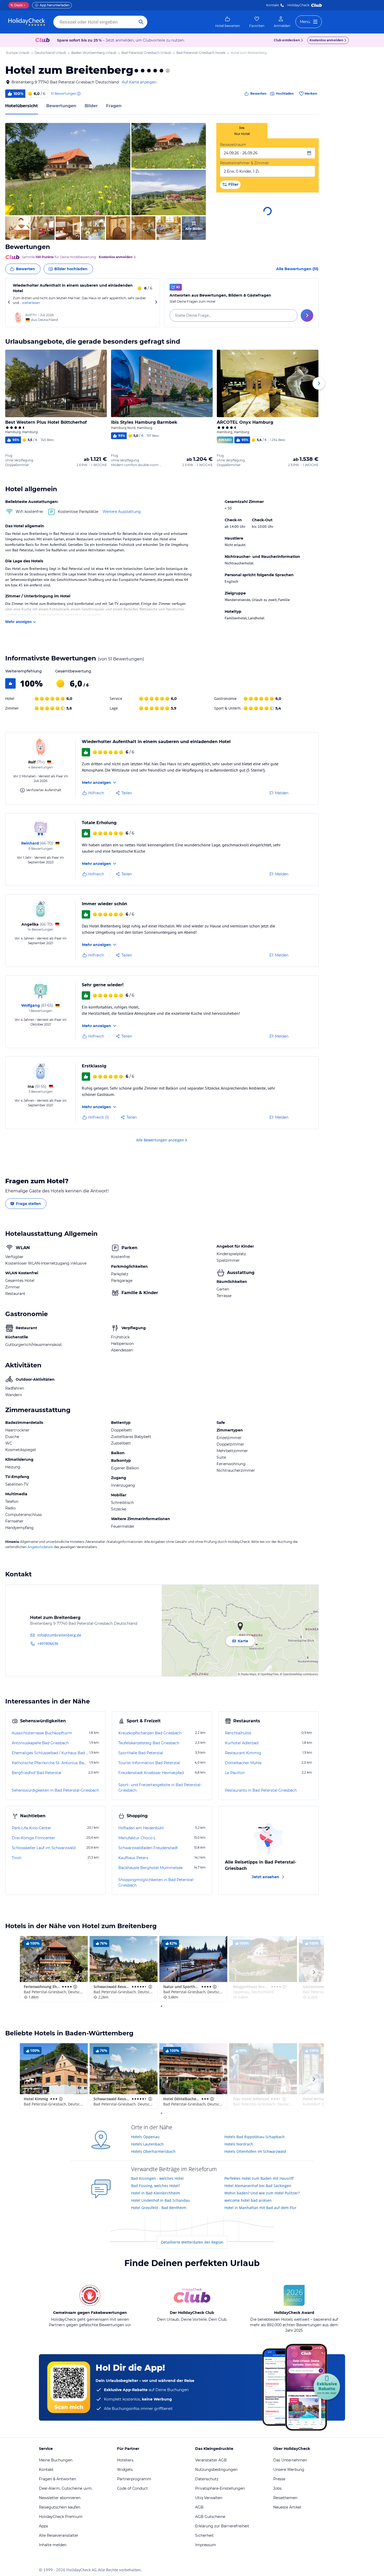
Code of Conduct (132, 2488)
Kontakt (273, 5)
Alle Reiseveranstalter (59, 2535)
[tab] (242, 131)
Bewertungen (61, 106)
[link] (228, 22)
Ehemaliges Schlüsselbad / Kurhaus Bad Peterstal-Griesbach (50, 1753)
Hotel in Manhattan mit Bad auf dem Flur (260, 2208)
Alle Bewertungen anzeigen (160, 1140)
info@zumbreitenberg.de (59, 1635)
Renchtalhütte (238, 1733)
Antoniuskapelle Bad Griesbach (40, 1743)
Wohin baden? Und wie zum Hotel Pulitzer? (262, 2193)
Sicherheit (204, 2535)
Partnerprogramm (134, 2479)
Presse (279, 2479)
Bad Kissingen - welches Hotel (157, 2178)
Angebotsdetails (40, 1547)
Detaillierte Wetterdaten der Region (192, 2242)
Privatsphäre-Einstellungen (220, 2488)
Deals (17, 5)
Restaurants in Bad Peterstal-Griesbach (261, 1790)
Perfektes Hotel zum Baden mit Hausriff (259, 2178)
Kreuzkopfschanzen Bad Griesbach (150, 1733)
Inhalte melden (53, 2545)
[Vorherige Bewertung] (9, 303)
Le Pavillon (235, 1773)
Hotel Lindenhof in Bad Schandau (161, 2200)
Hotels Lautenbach (147, 2144)
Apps (43, 2526)
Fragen (114, 106)
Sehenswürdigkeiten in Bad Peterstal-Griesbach (55, 1790)
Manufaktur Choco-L (137, 1838)
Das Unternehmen (290, 2460)
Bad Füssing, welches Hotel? (156, 2186)
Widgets (125, 2470)
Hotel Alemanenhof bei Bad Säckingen (258, 2186)
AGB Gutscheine (210, 2517)
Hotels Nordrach (239, 2144)
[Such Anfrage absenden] (141, 22)
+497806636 (48, 1643)
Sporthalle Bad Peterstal (141, 1753)
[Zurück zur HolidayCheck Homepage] (27, 22)
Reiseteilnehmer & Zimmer (245, 163)
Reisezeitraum (233, 145)
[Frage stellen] (307, 315)
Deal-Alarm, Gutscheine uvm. (66, 2488)
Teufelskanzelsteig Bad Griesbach (149, 1743)
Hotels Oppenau (145, 2137)
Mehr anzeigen (18, 622)
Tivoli (17, 1858)
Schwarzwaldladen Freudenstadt (148, 1848)
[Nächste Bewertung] (156, 303)
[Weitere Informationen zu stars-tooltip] (167, 71)
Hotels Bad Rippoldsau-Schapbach (255, 2137)
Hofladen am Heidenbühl (141, 1828)
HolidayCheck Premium (61, 2517)
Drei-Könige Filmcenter (33, 1838)
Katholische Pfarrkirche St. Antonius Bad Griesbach (50, 1763)
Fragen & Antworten (57, 2479)
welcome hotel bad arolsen (248, 2200)
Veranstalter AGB (211, 2460)
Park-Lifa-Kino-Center (31, 1828)
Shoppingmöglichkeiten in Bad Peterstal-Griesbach (156, 1883)
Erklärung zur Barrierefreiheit (222, 2526)
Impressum (206, 2545)
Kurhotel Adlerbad (242, 1743)
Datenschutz (207, 2479)
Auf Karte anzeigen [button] (139, 82)
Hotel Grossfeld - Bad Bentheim (159, 2208)
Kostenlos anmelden (326, 40)
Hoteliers (125, 2460)
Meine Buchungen (56, 2460)
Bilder (91, 106)
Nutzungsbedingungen (216, 2470)
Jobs (277, 2488)
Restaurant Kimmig (243, 1753)
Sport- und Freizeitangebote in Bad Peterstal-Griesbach (160, 1788)
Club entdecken (287, 40)
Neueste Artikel (287, 2507)
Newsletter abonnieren (60, 2498)
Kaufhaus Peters (133, 1858)
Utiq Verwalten (209, 2498)
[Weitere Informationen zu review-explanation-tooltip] (79, 94)
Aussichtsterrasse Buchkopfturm (42, 1733)
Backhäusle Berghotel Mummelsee (150, 1868)
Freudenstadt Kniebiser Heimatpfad (151, 1773)
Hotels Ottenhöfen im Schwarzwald (255, 2151)
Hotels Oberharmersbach (153, 2151)
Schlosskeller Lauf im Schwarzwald (44, 1848)
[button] (68, 169)
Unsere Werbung (289, 2470)
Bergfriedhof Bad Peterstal (37, 1773)
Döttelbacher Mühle (243, 1763)
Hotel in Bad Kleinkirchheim (156, 2193)
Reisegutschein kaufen (60, 2507)
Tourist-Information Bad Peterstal (149, 1763)
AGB (199, 2507)
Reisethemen (285, 2498)
